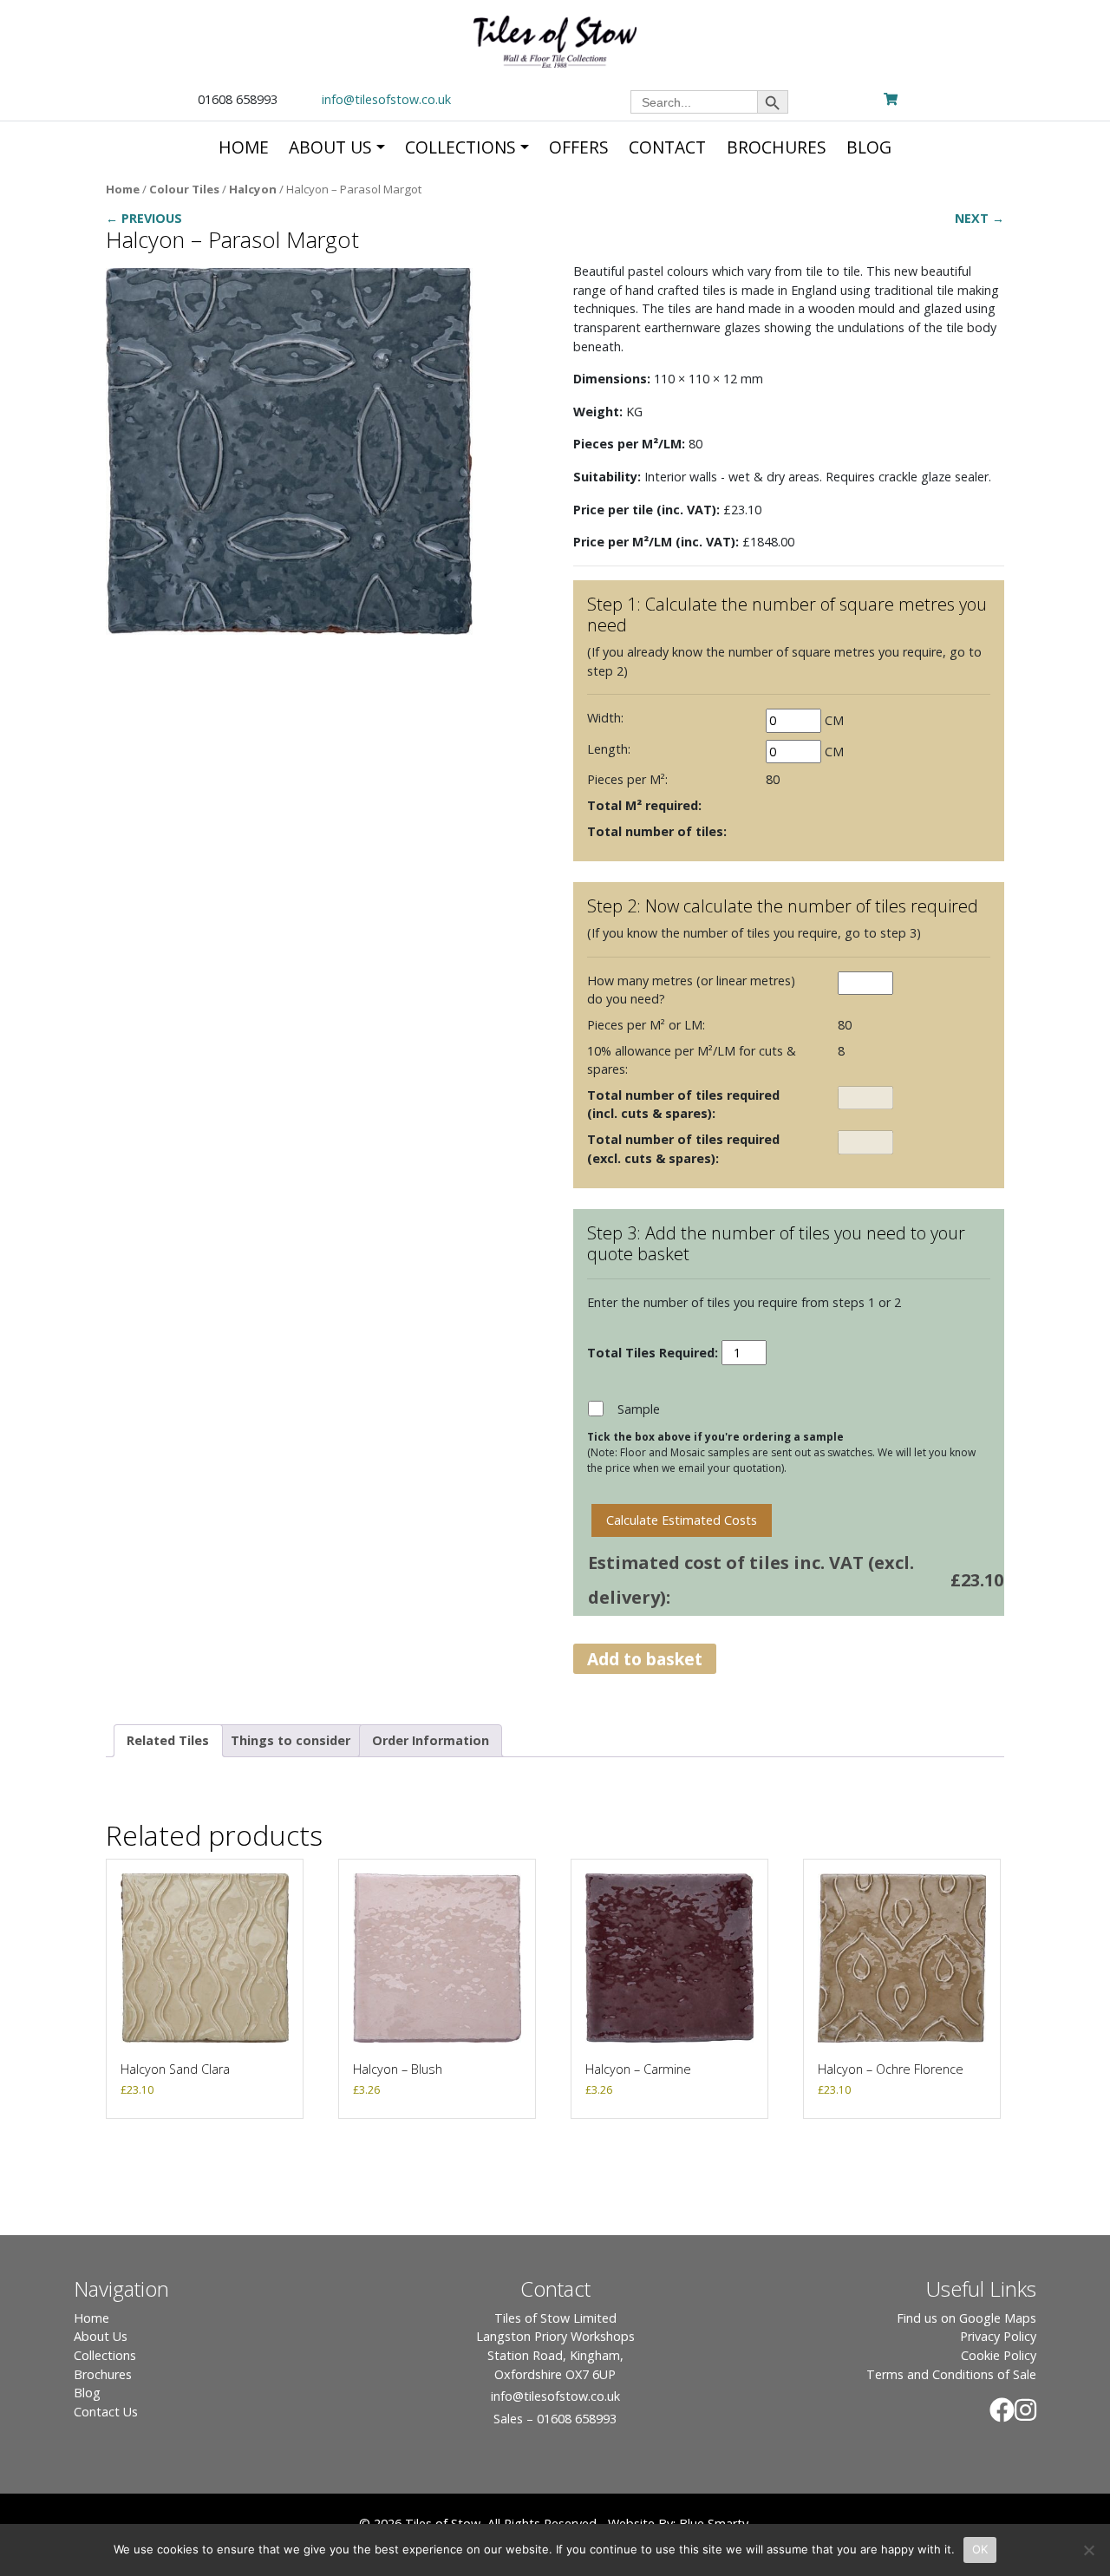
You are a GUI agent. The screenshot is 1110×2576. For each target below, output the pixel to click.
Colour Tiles (184, 189)
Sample (639, 1409)
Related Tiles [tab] (168, 1740)
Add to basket (645, 1659)
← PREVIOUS (144, 218)
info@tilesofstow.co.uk (386, 99)
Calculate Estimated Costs (682, 1520)
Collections (105, 2355)
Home (123, 189)
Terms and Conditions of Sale (951, 2374)
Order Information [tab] (431, 1740)
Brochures (103, 2374)
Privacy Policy (998, 2336)
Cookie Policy (999, 2355)
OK (980, 2549)
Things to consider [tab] (291, 1740)
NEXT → (979, 218)
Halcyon (253, 189)
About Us (101, 2336)
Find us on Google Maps (966, 2318)
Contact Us (106, 2412)
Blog (87, 2393)
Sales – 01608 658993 (555, 2419)
